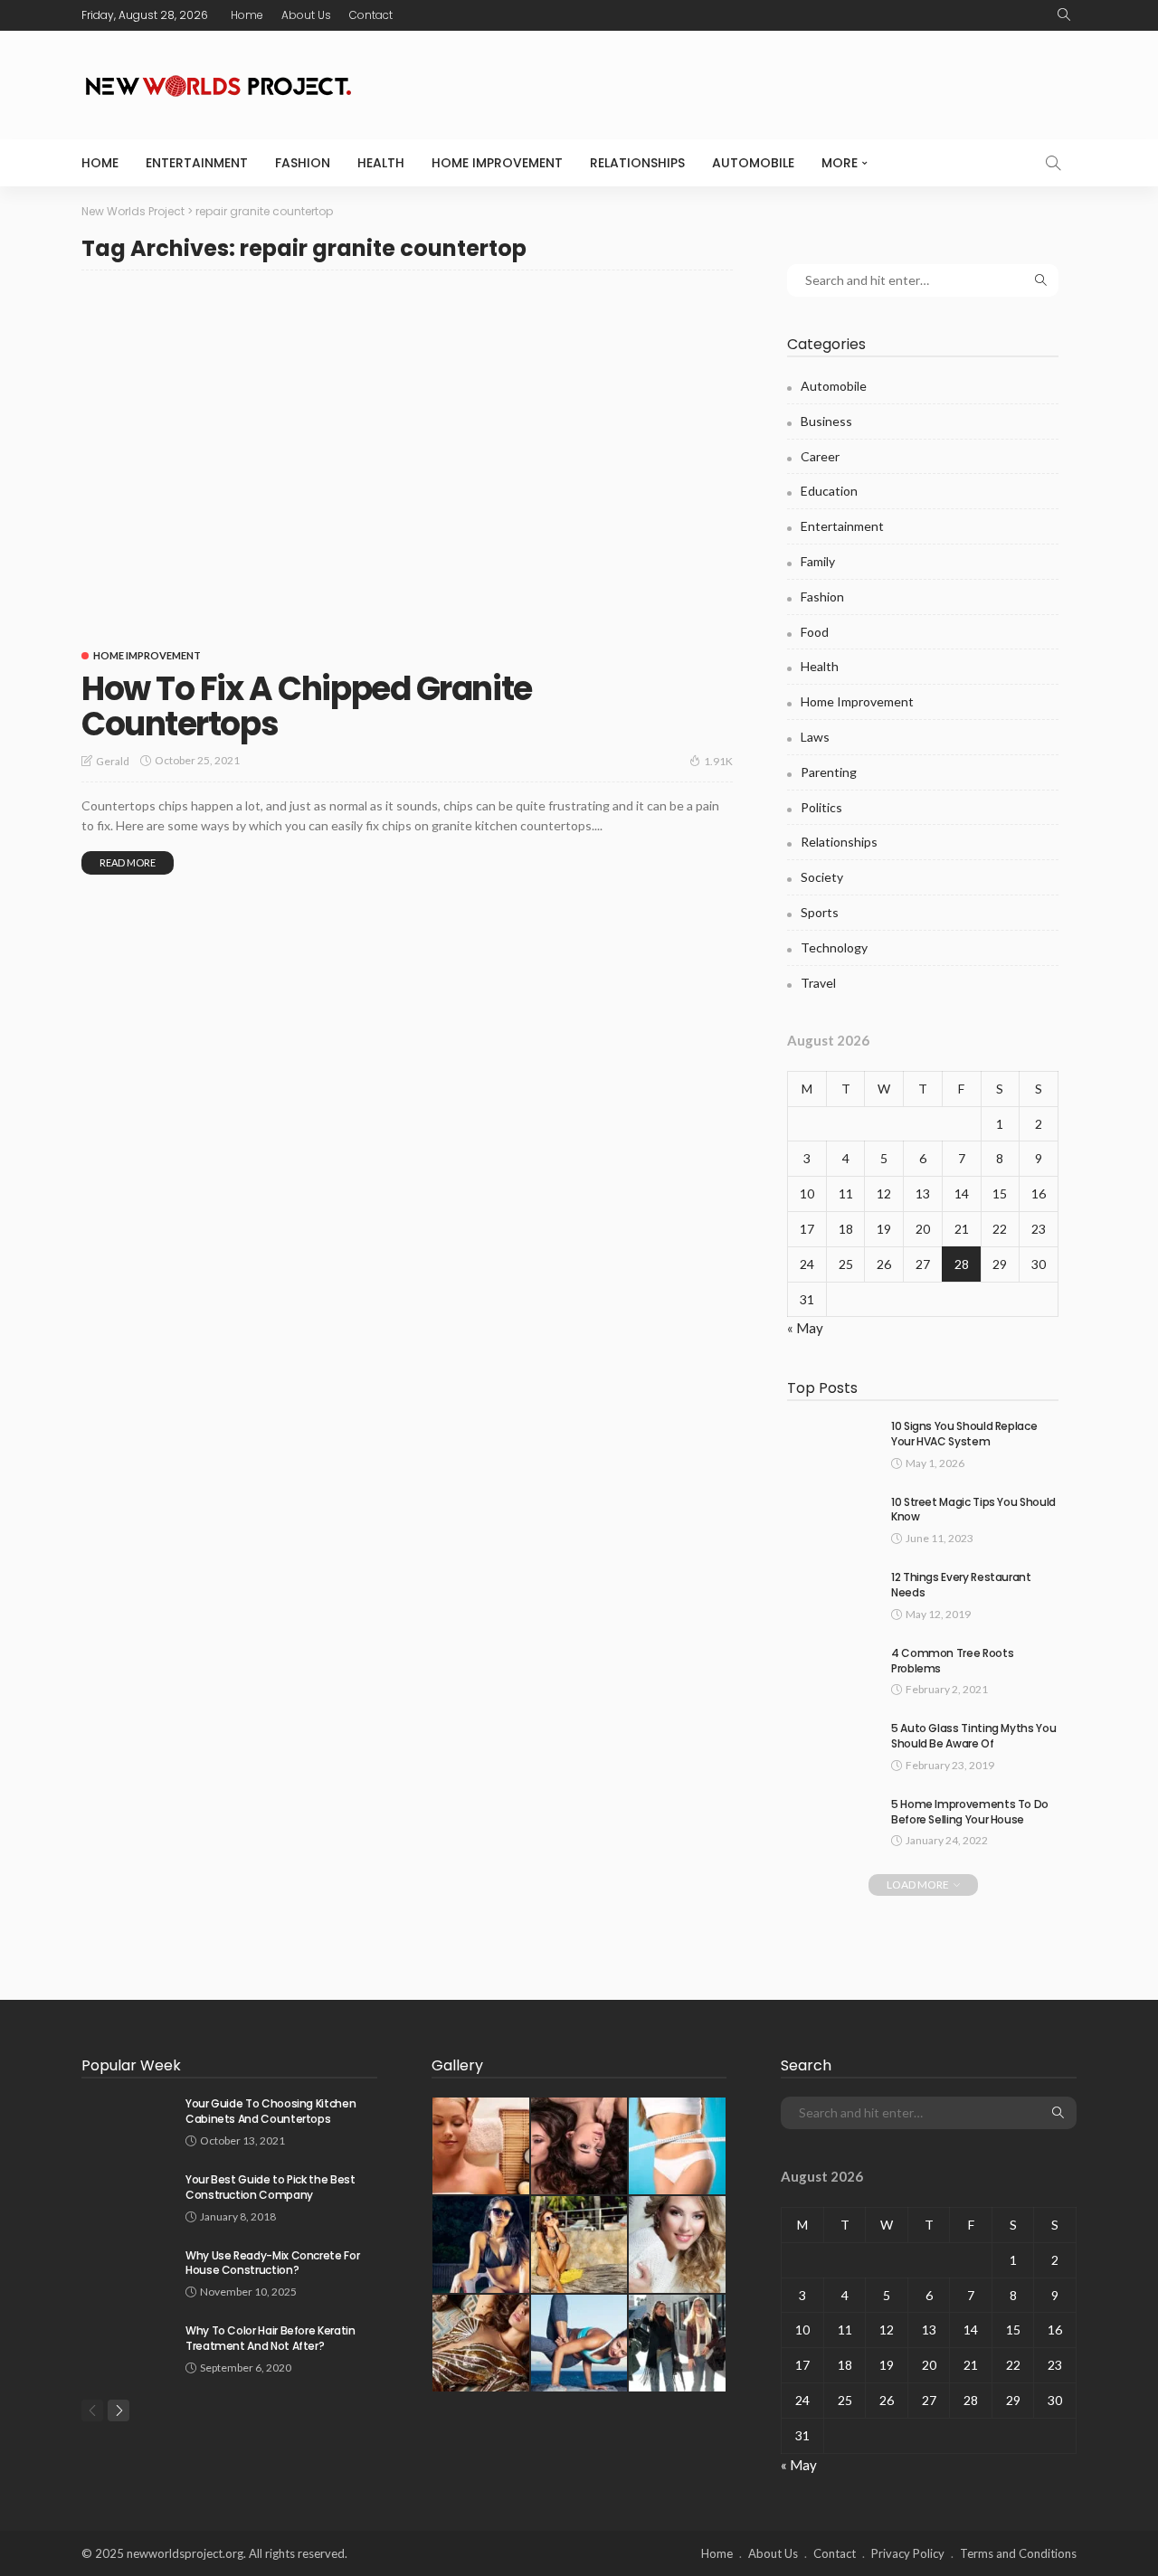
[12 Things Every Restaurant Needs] (832, 1593)
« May (805, 1328)
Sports (820, 912)
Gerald (113, 761)
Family (818, 561)
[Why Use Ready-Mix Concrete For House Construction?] (127, 2272)
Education (829, 491)
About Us (306, 15)
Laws (815, 737)
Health (381, 163)
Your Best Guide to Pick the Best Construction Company (270, 2187)
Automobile (753, 163)
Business (826, 421)
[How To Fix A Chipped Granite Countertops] (407, 461)
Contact (371, 15)
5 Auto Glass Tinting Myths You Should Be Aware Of (973, 1736)
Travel (818, 983)
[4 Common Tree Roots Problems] (832, 1669)
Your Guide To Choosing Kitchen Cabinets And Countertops (271, 2111)
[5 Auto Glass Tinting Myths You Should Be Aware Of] (832, 1744)
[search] (1064, 15)
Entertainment (197, 163)
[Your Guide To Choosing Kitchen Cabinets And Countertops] (127, 2120)
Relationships (637, 163)
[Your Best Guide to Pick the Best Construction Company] (127, 2196)
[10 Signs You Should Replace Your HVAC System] (832, 1442)
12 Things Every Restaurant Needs (961, 1585)
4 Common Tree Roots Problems (952, 1661)
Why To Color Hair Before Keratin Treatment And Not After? (270, 2338)
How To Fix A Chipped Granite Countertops (307, 707)
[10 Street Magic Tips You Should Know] (832, 1518)
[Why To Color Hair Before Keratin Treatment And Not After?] (127, 2347)
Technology (834, 947)
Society (822, 877)
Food (815, 632)
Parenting (829, 772)
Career (820, 456)
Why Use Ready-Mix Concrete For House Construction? (272, 2263)
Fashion (303, 163)
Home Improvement (497, 163)
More (840, 163)
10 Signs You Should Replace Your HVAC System (964, 1434)
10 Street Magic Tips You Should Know (973, 1510)
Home (247, 15)
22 (1000, 1229)
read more (128, 862)
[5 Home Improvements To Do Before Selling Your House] (832, 1820)
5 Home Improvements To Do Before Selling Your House (970, 1812)
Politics (821, 807)
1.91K (718, 761)
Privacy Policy (908, 2553)
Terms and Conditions (1018, 2553)
